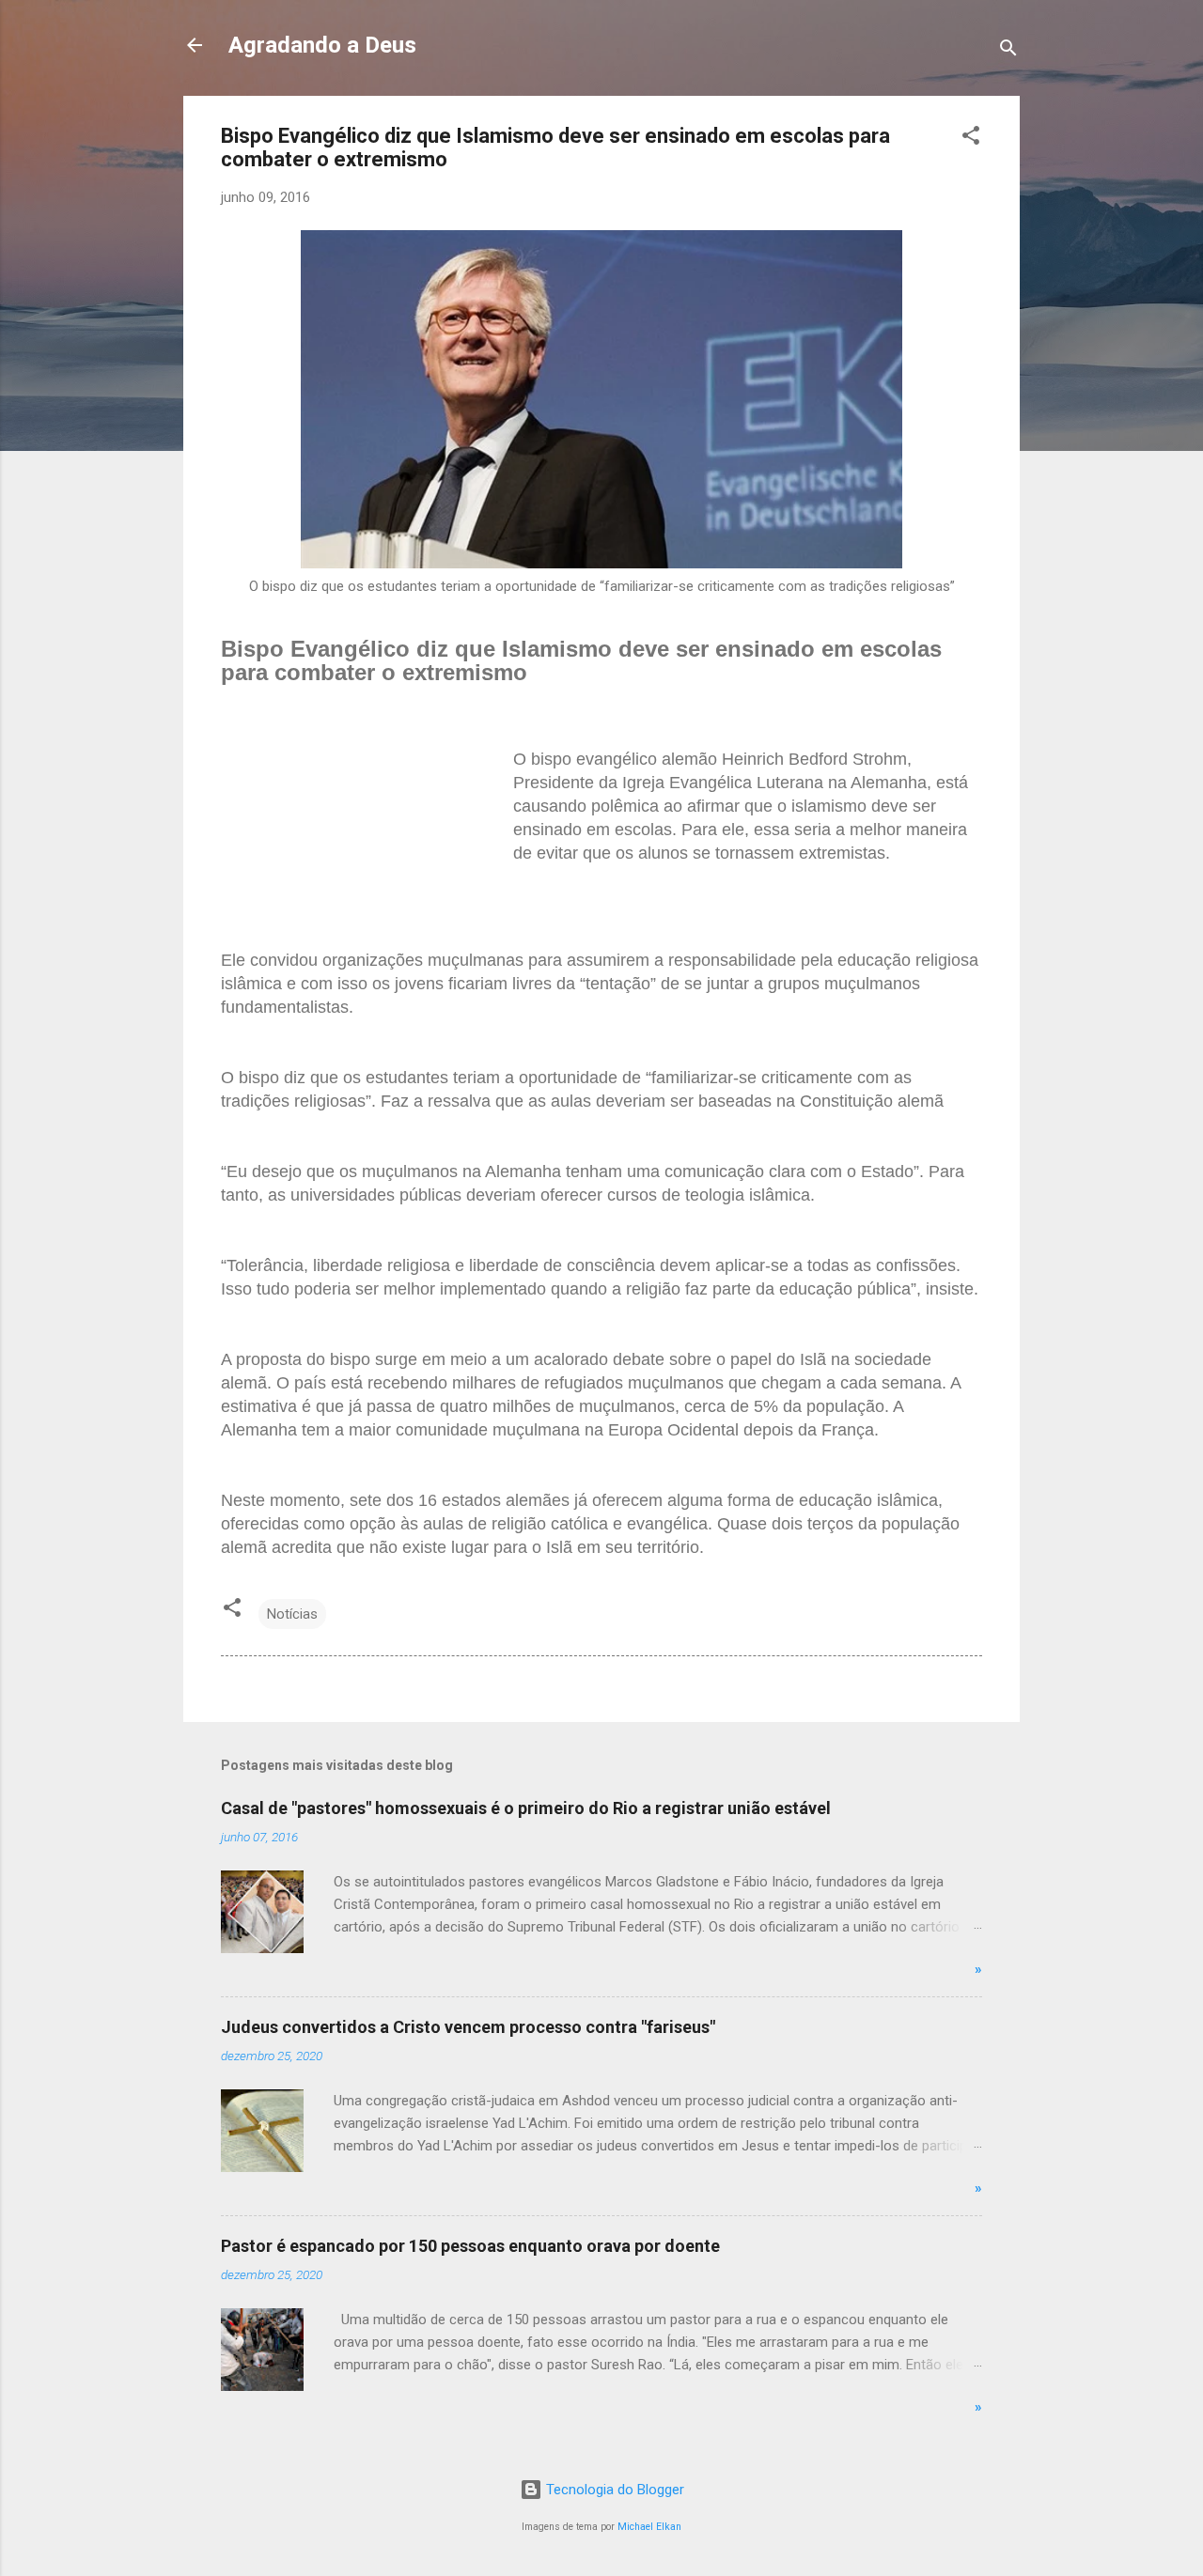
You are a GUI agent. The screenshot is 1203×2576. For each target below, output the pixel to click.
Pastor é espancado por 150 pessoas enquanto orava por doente (470, 2246)
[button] (971, 139)
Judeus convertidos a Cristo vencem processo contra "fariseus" (468, 2027)
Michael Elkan (649, 2527)
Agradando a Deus (322, 45)
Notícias (292, 1614)
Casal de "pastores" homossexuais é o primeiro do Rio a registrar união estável (526, 1808)
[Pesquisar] (1008, 51)
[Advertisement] (363, 845)
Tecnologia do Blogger (613, 2490)
